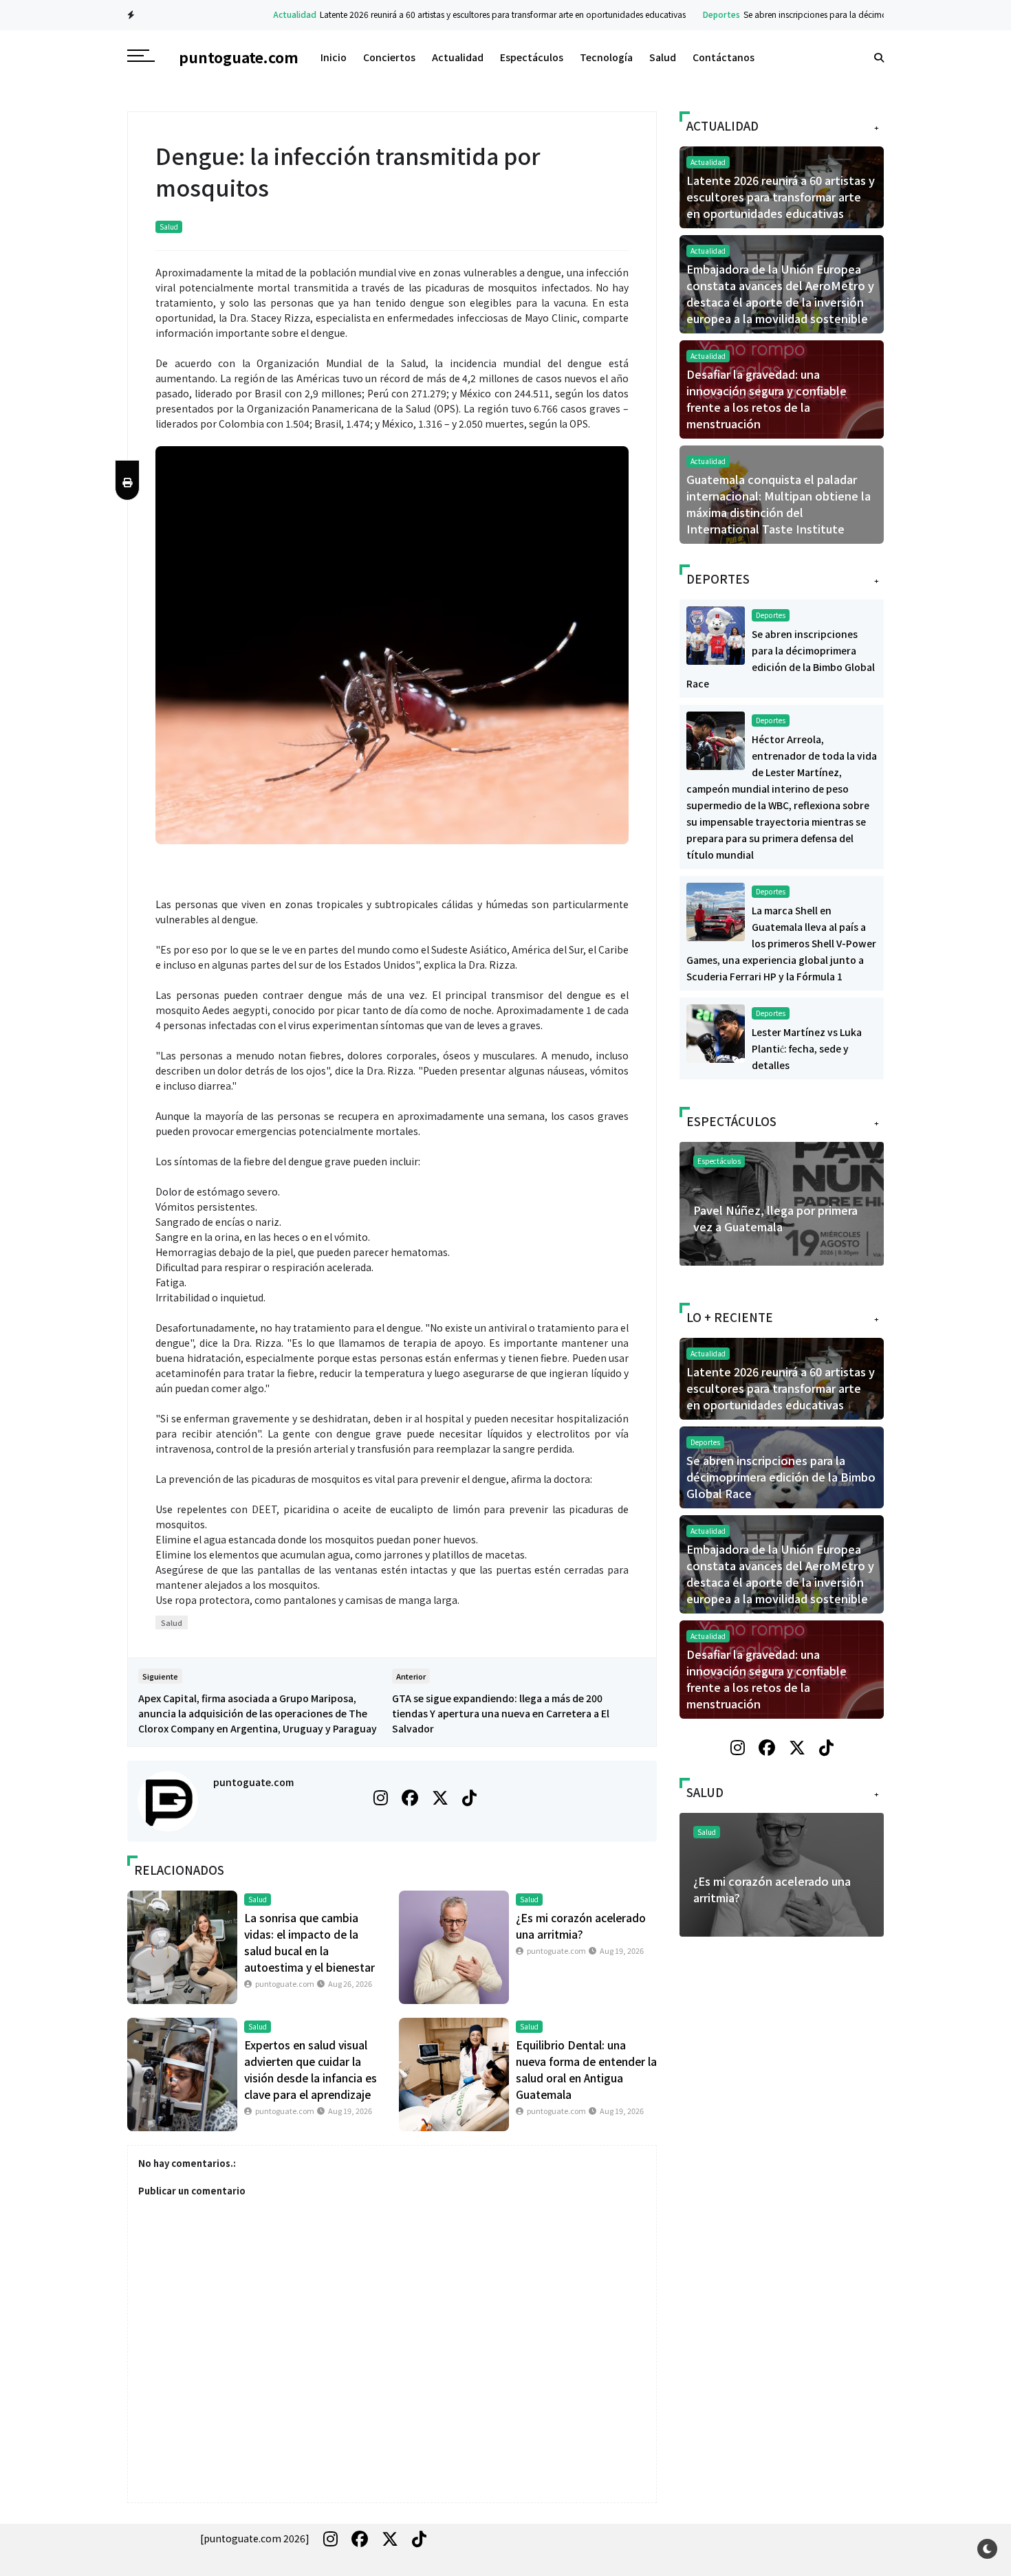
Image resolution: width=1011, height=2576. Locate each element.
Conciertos (389, 57)
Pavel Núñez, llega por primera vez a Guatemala (775, 1218)
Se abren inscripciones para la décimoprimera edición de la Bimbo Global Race (849, 14)
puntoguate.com (253, 1782)
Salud (663, 57)
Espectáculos (532, 57)
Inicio (334, 57)
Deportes (677, 14)
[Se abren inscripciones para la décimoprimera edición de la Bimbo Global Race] (716, 634)
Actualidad (250, 14)
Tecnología (606, 57)
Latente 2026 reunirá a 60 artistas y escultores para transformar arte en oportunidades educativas (458, 14)
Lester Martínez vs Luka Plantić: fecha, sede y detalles (807, 1048)
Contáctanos (724, 57)
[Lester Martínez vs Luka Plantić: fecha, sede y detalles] (716, 1032)
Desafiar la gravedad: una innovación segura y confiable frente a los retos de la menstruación (767, 399)
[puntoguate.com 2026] (255, 2538)
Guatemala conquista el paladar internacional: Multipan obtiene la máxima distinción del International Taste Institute (779, 504)
